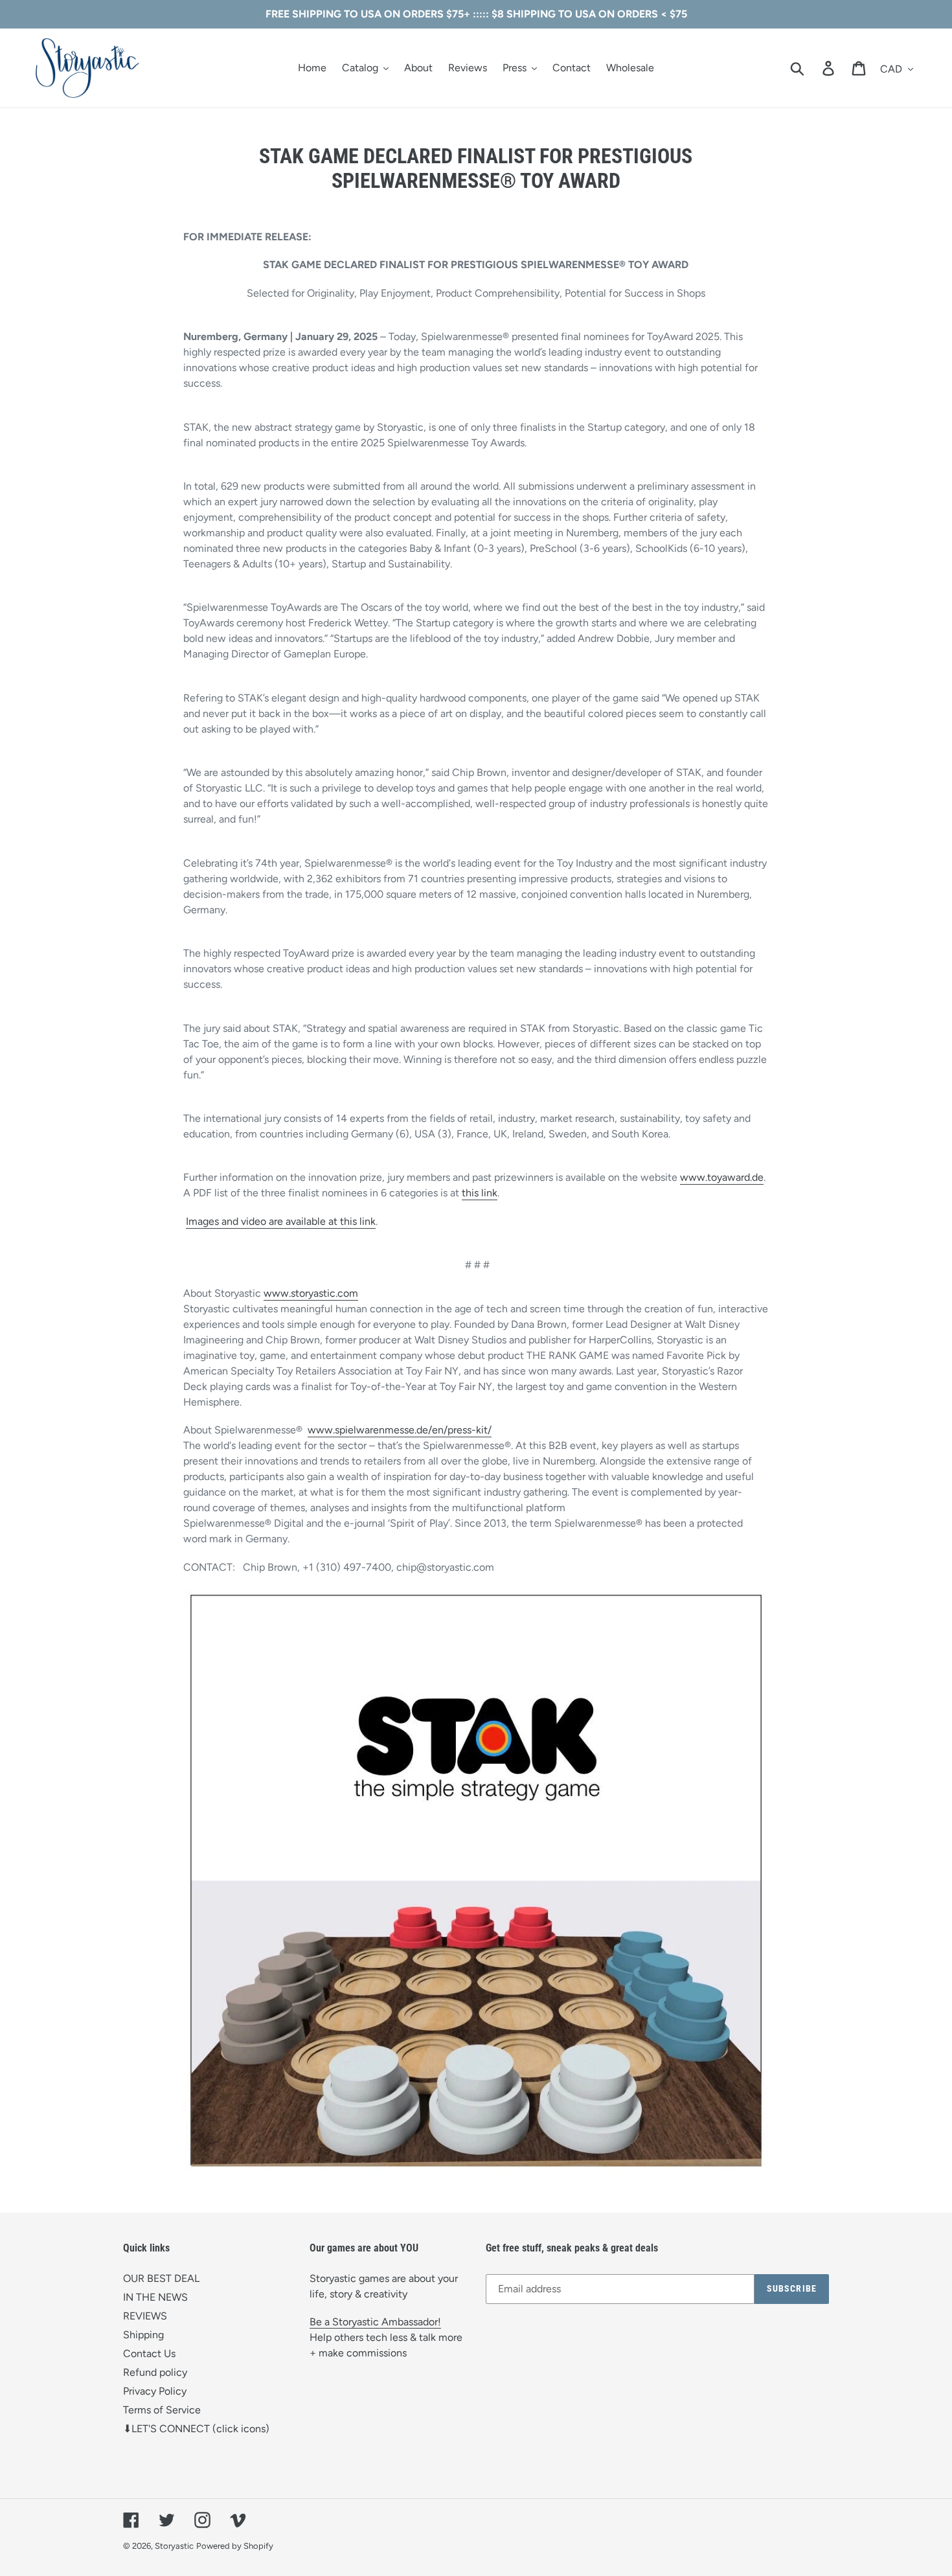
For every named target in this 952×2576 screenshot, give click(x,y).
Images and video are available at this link (281, 1221)
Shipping (143, 2335)
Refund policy (155, 2372)
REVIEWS (145, 2316)
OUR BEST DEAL (161, 2278)
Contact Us (149, 2354)
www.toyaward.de (722, 1177)
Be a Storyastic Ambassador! (375, 2322)
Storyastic (174, 2546)
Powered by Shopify (235, 2546)
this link (480, 1193)
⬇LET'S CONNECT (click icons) (196, 2429)
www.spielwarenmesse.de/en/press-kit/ (400, 1430)
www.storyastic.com (311, 1293)
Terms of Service (162, 2410)
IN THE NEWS (155, 2297)
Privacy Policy (155, 2391)
